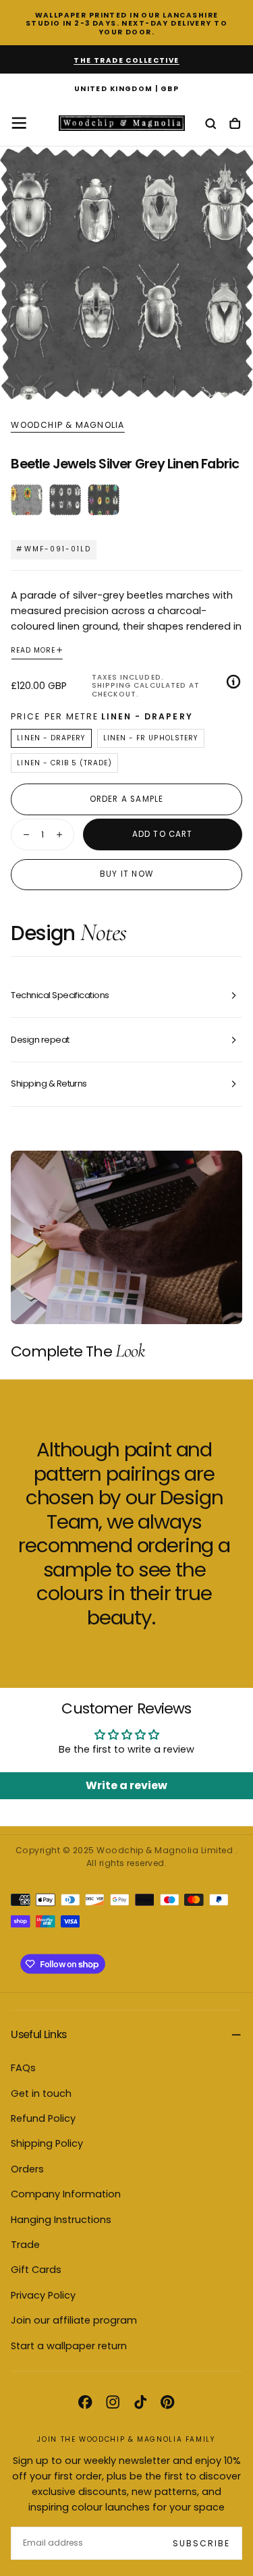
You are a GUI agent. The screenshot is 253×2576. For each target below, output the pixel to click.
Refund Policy (43, 2118)
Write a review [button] (126, 1785)
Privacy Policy (43, 2295)
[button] (126, 89)
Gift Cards (36, 2270)
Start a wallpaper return (69, 2346)
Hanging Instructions (61, 2220)
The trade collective (126, 60)
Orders (27, 2169)
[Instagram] (113, 2402)
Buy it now (126, 874)
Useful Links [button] (38, 2034)
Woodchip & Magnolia (67, 425)
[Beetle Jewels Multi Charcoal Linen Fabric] (27, 500)
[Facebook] (85, 2402)
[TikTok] (140, 2402)
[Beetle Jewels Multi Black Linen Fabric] (104, 500)
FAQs (23, 2068)
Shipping (111, 685)
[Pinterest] (167, 2402)
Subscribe (201, 2543)
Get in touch (41, 2093)
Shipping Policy (47, 2143)
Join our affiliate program (74, 2320)
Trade (25, 2245)
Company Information (66, 2194)
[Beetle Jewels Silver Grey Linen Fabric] (65, 500)
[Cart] (235, 125)
